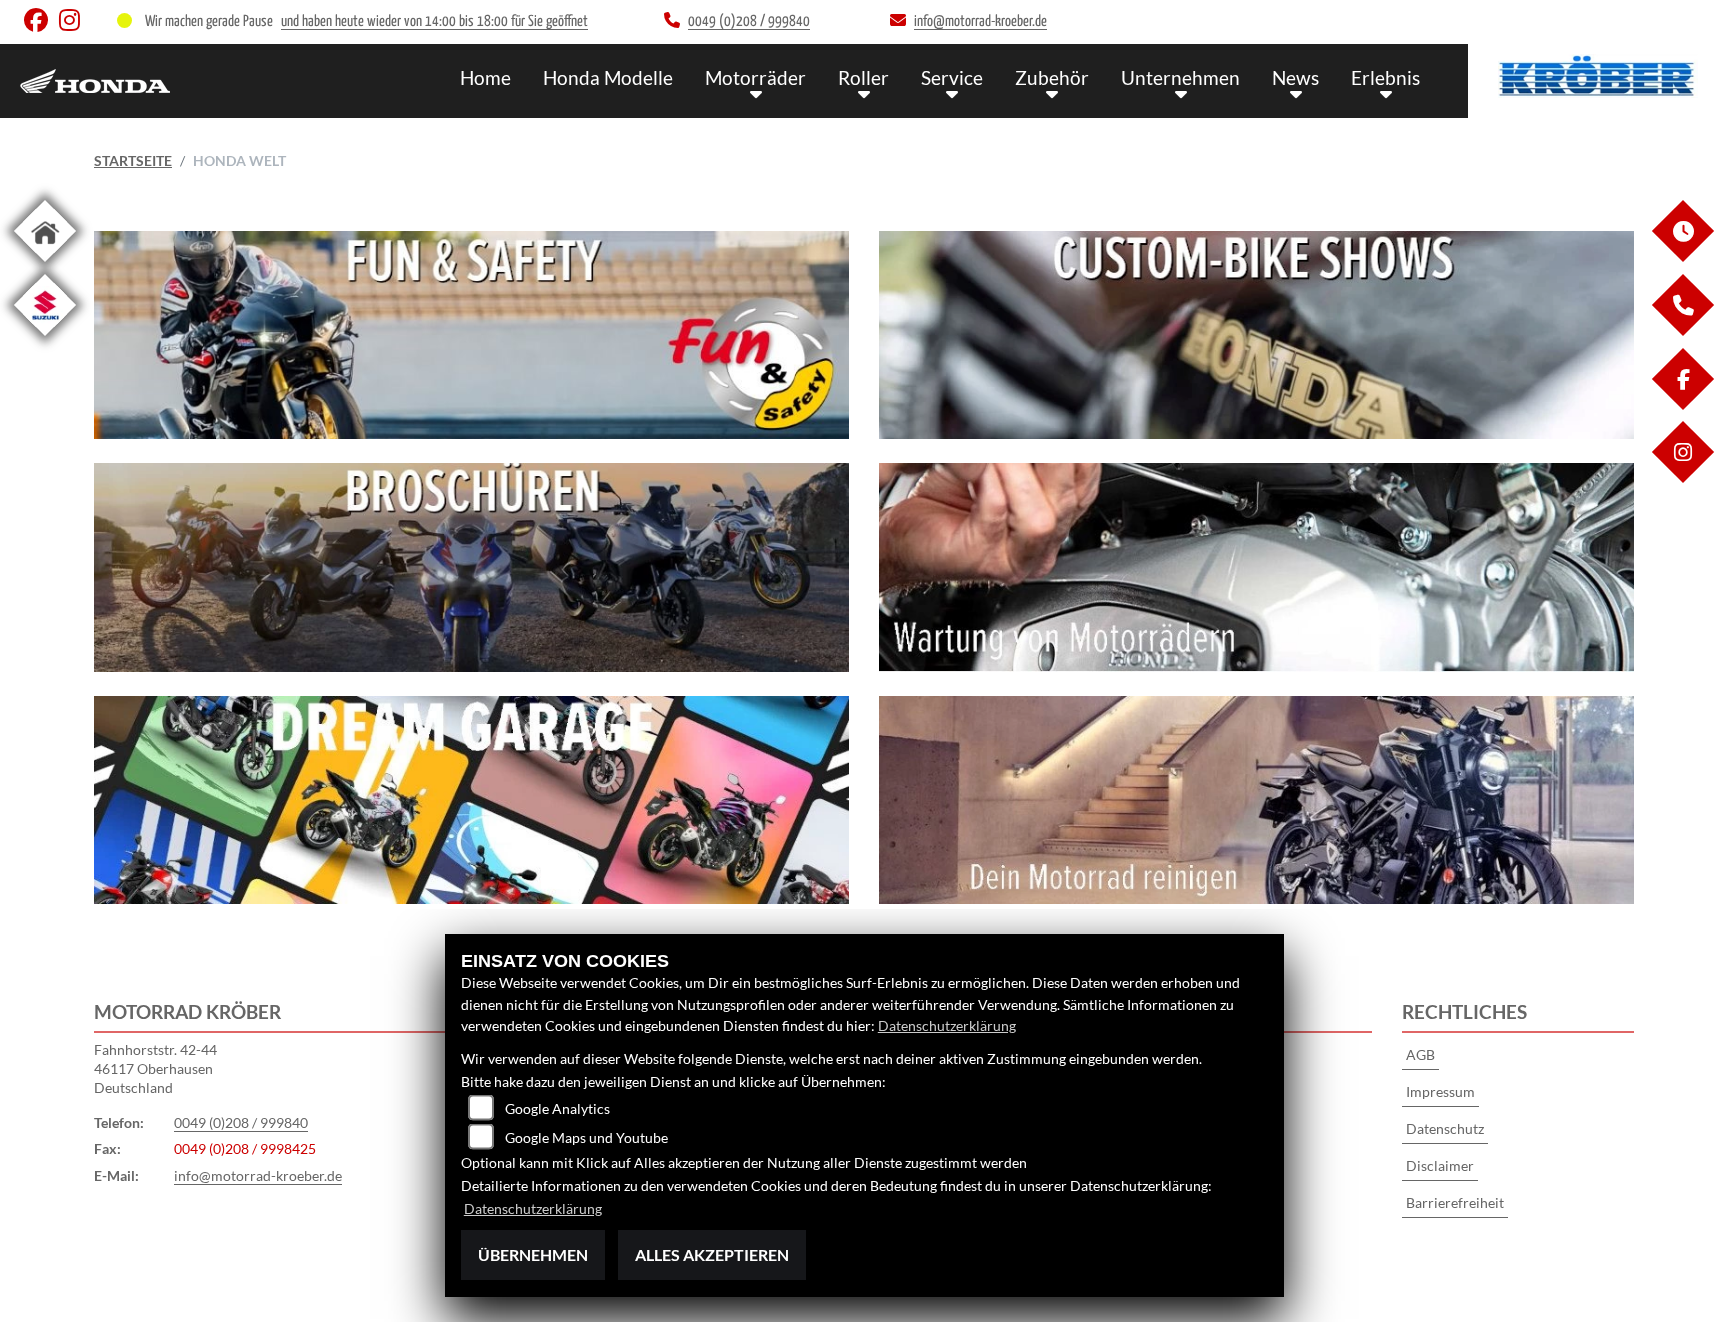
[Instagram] (1682, 477)
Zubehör (1052, 77)
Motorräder (755, 77)
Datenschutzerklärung (947, 1025)
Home (485, 77)
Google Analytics (557, 1108)
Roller (863, 77)
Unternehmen (1180, 77)
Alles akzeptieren (712, 1254)
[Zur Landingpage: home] (45, 265)
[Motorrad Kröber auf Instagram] (73, 24)
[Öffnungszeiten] (1682, 256)
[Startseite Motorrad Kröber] (1598, 76)
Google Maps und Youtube (586, 1137)
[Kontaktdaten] (1682, 330)
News (1295, 77)
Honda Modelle (608, 77)
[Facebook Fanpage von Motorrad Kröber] (41, 24)
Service (952, 77)
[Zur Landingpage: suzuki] (45, 339)
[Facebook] (1682, 404)
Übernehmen (533, 1254)
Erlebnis (1385, 77)
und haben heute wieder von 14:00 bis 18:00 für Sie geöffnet (434, 21)
